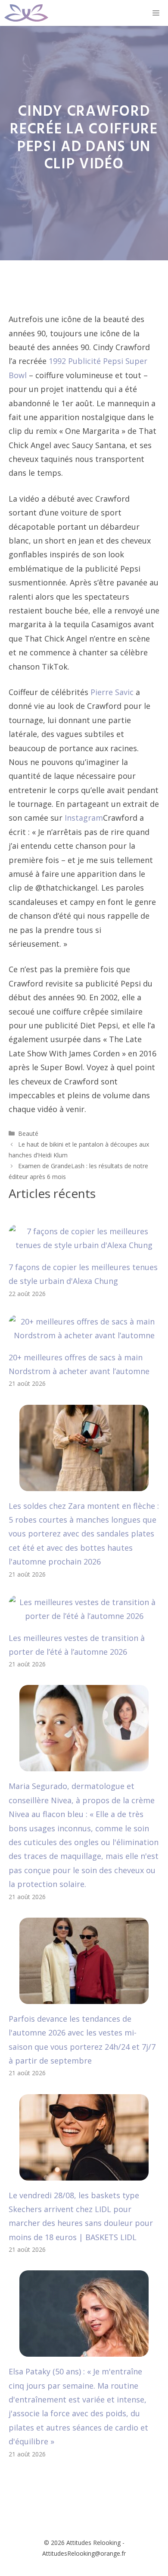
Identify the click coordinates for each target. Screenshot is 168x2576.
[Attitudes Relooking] (26, 13)
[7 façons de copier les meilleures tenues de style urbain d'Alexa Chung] (84, 1245)
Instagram (84, 818)
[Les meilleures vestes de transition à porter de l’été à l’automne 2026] (84, 1616)
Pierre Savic (112, 692)
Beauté (28, 1133)
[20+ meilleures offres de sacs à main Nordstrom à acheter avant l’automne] (84, 1335)
